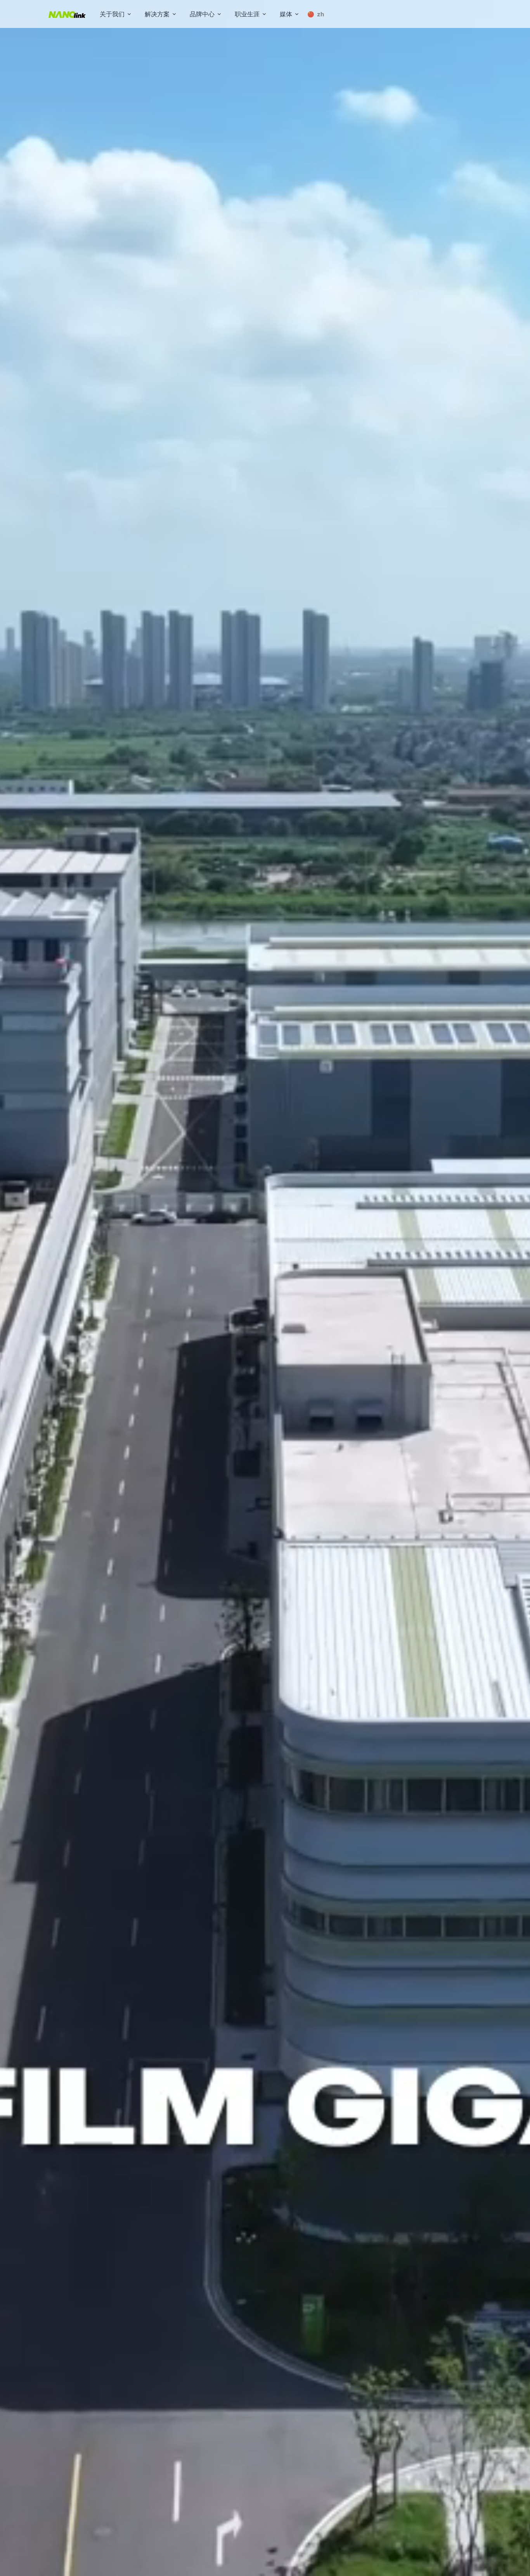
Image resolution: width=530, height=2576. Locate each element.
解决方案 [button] (157, 14)
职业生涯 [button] (247, 14)
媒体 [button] (286, 14)
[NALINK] (67, 14)
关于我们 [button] (112, 14)
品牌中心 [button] (202, 14)
